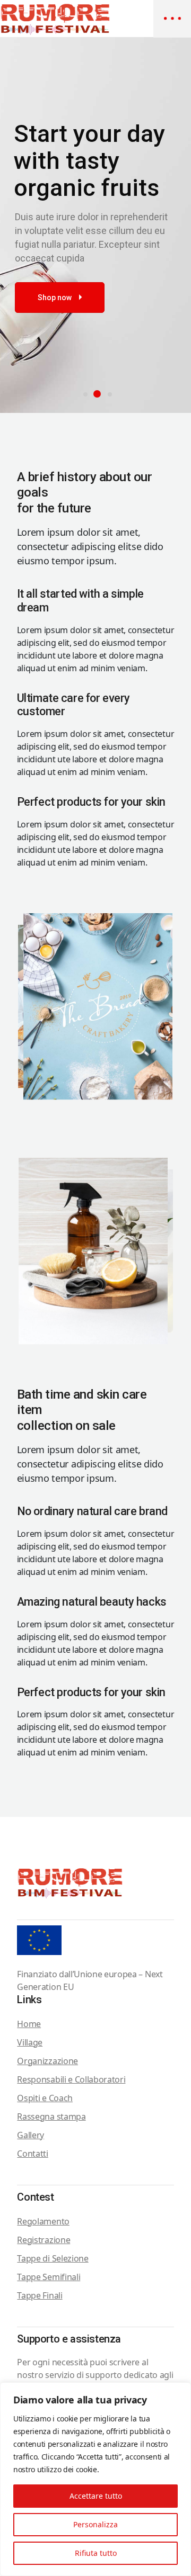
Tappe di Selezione (53, 2258)
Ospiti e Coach (45, 2098)
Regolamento (43, 2221)
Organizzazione (47, 2061)
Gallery (31, 2135)
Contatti (32, 2154)
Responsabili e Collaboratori (71, 2079)
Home (29, 2024)
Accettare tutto (96, 2496)
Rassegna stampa (51, 2116)
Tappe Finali (40, 2295)
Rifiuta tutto (96, 2553)
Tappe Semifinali (49, 2277)
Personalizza (95, 2524)
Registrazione (44, 2240)
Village (30, 2042)
